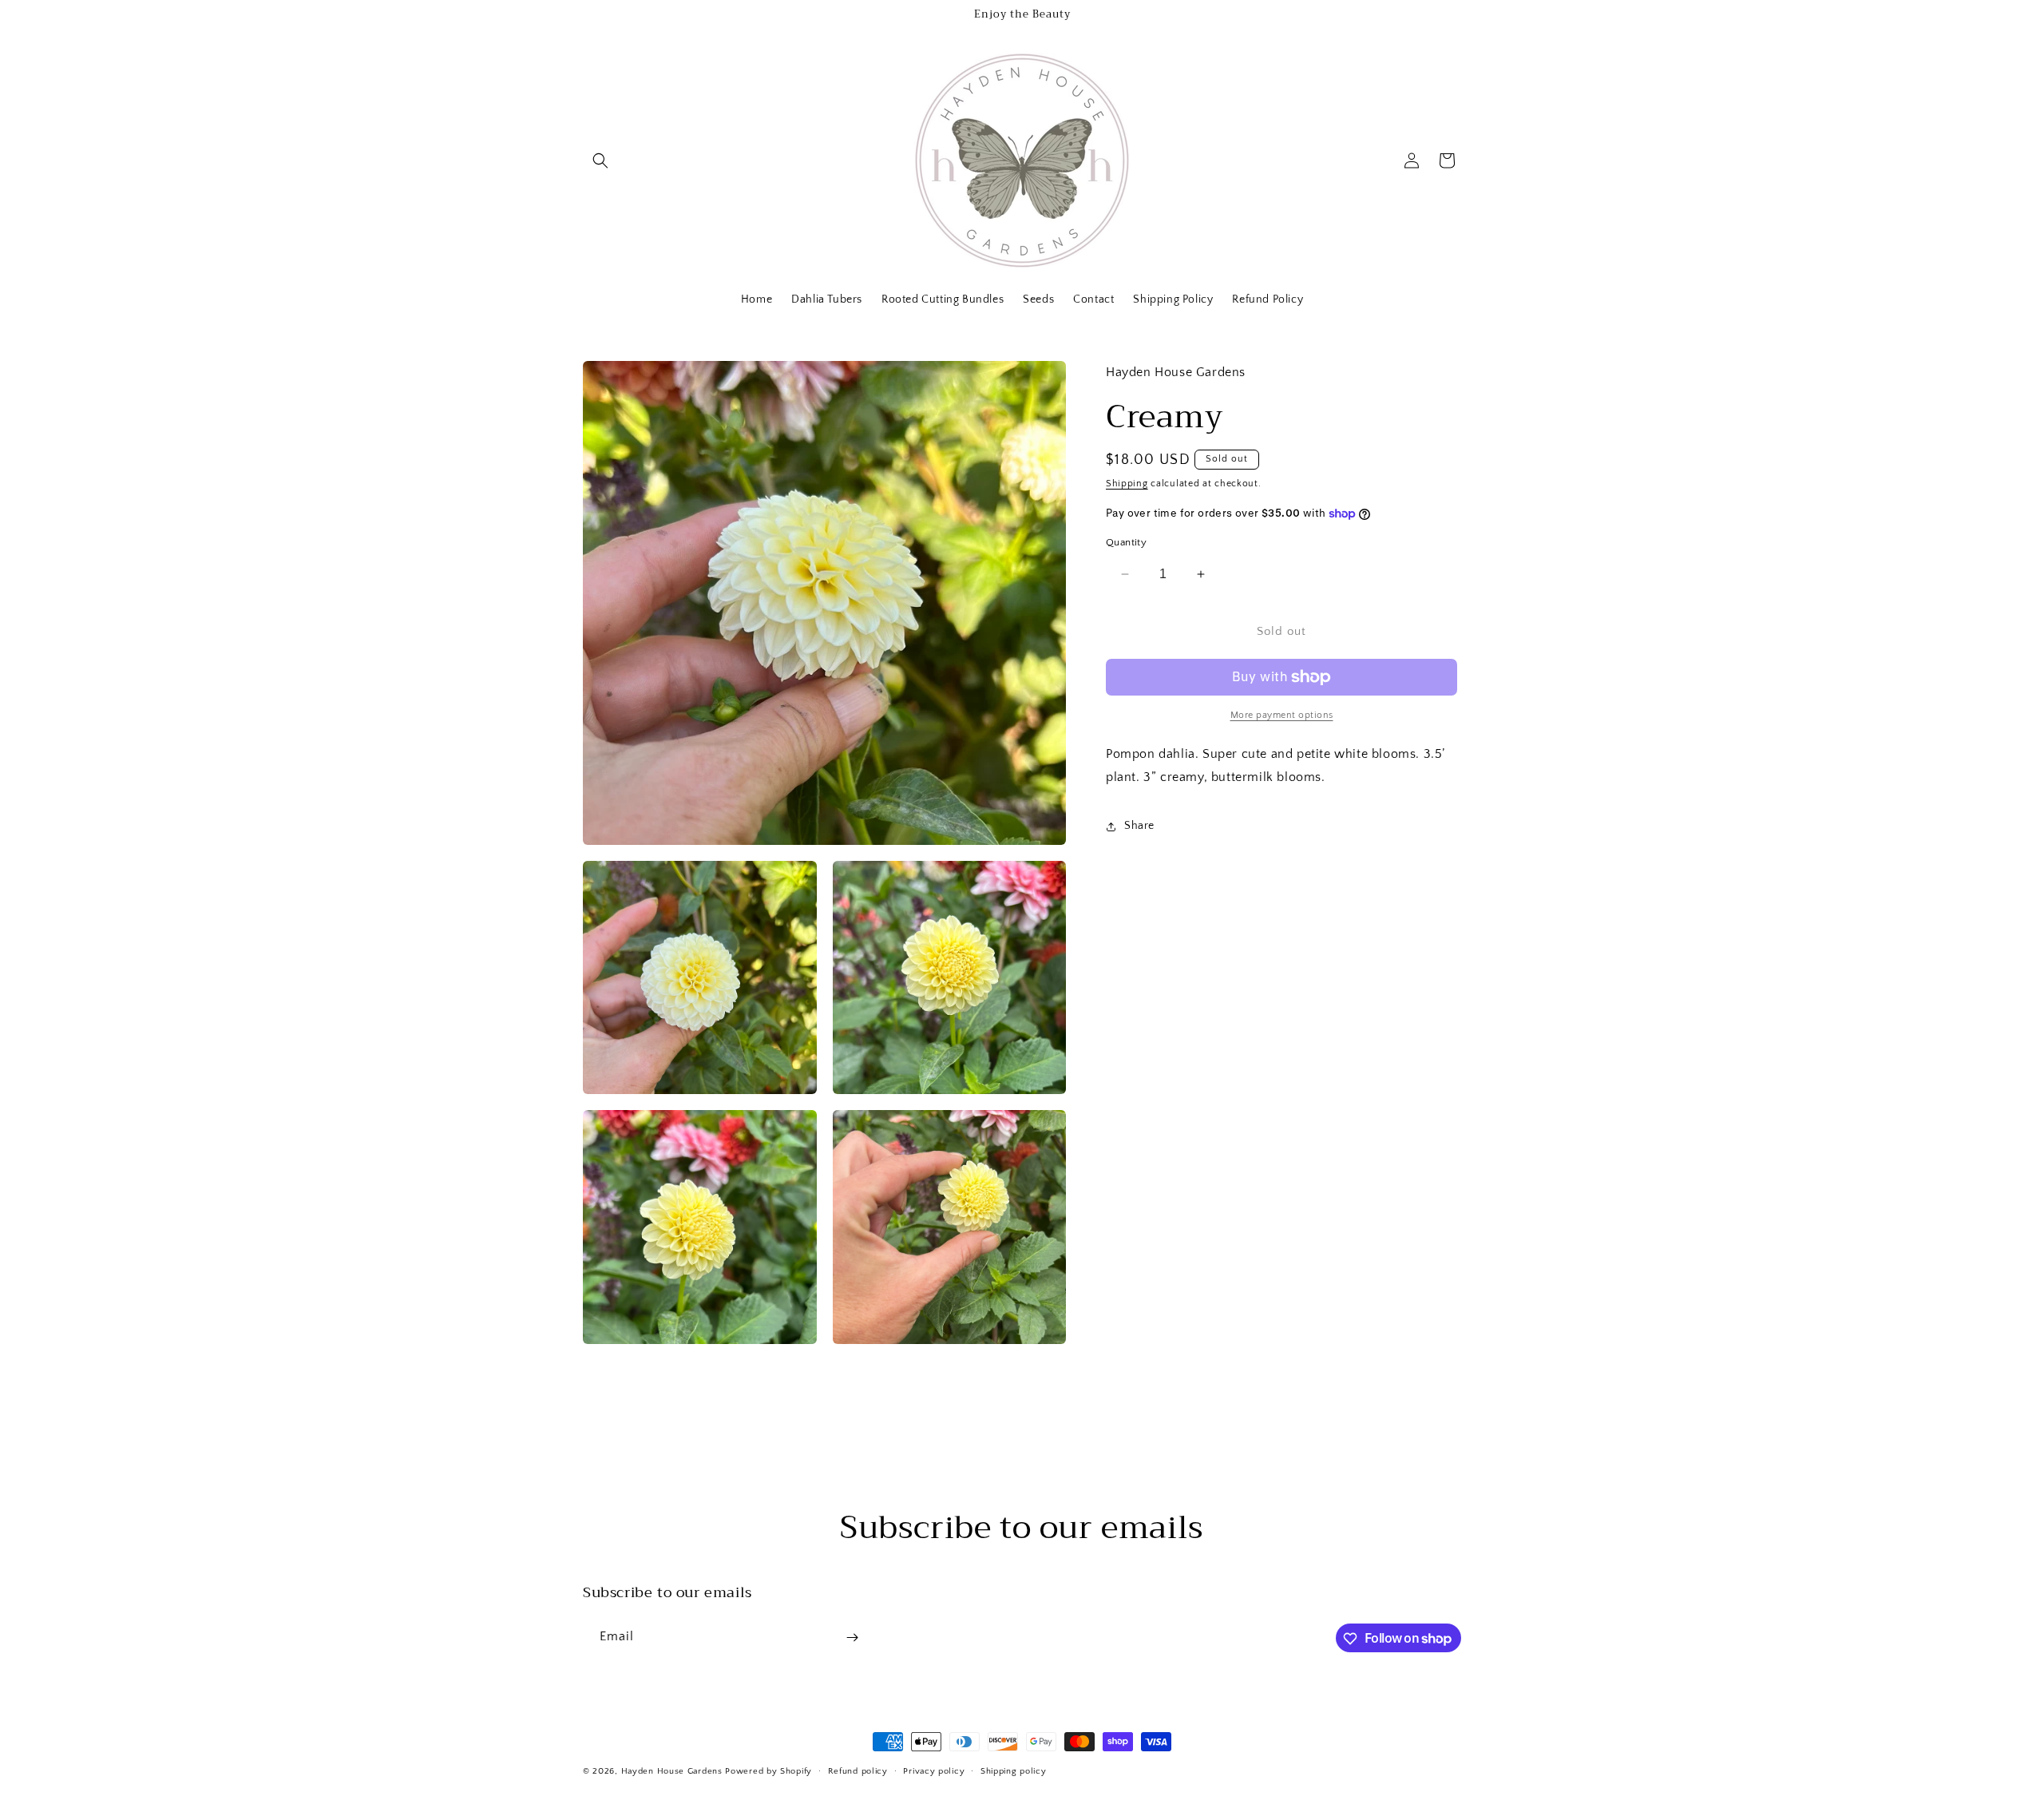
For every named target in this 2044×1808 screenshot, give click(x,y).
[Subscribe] (852, 1638)
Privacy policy (934, 1770)
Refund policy (858, 1770)
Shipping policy (1014, 1770)
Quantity (1126, 542)
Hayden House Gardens (672, 1771)
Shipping (1127, 484)
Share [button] (1139, 826)
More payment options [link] (1282, 715)
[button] (600, 161)
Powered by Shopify (768, 1771)
